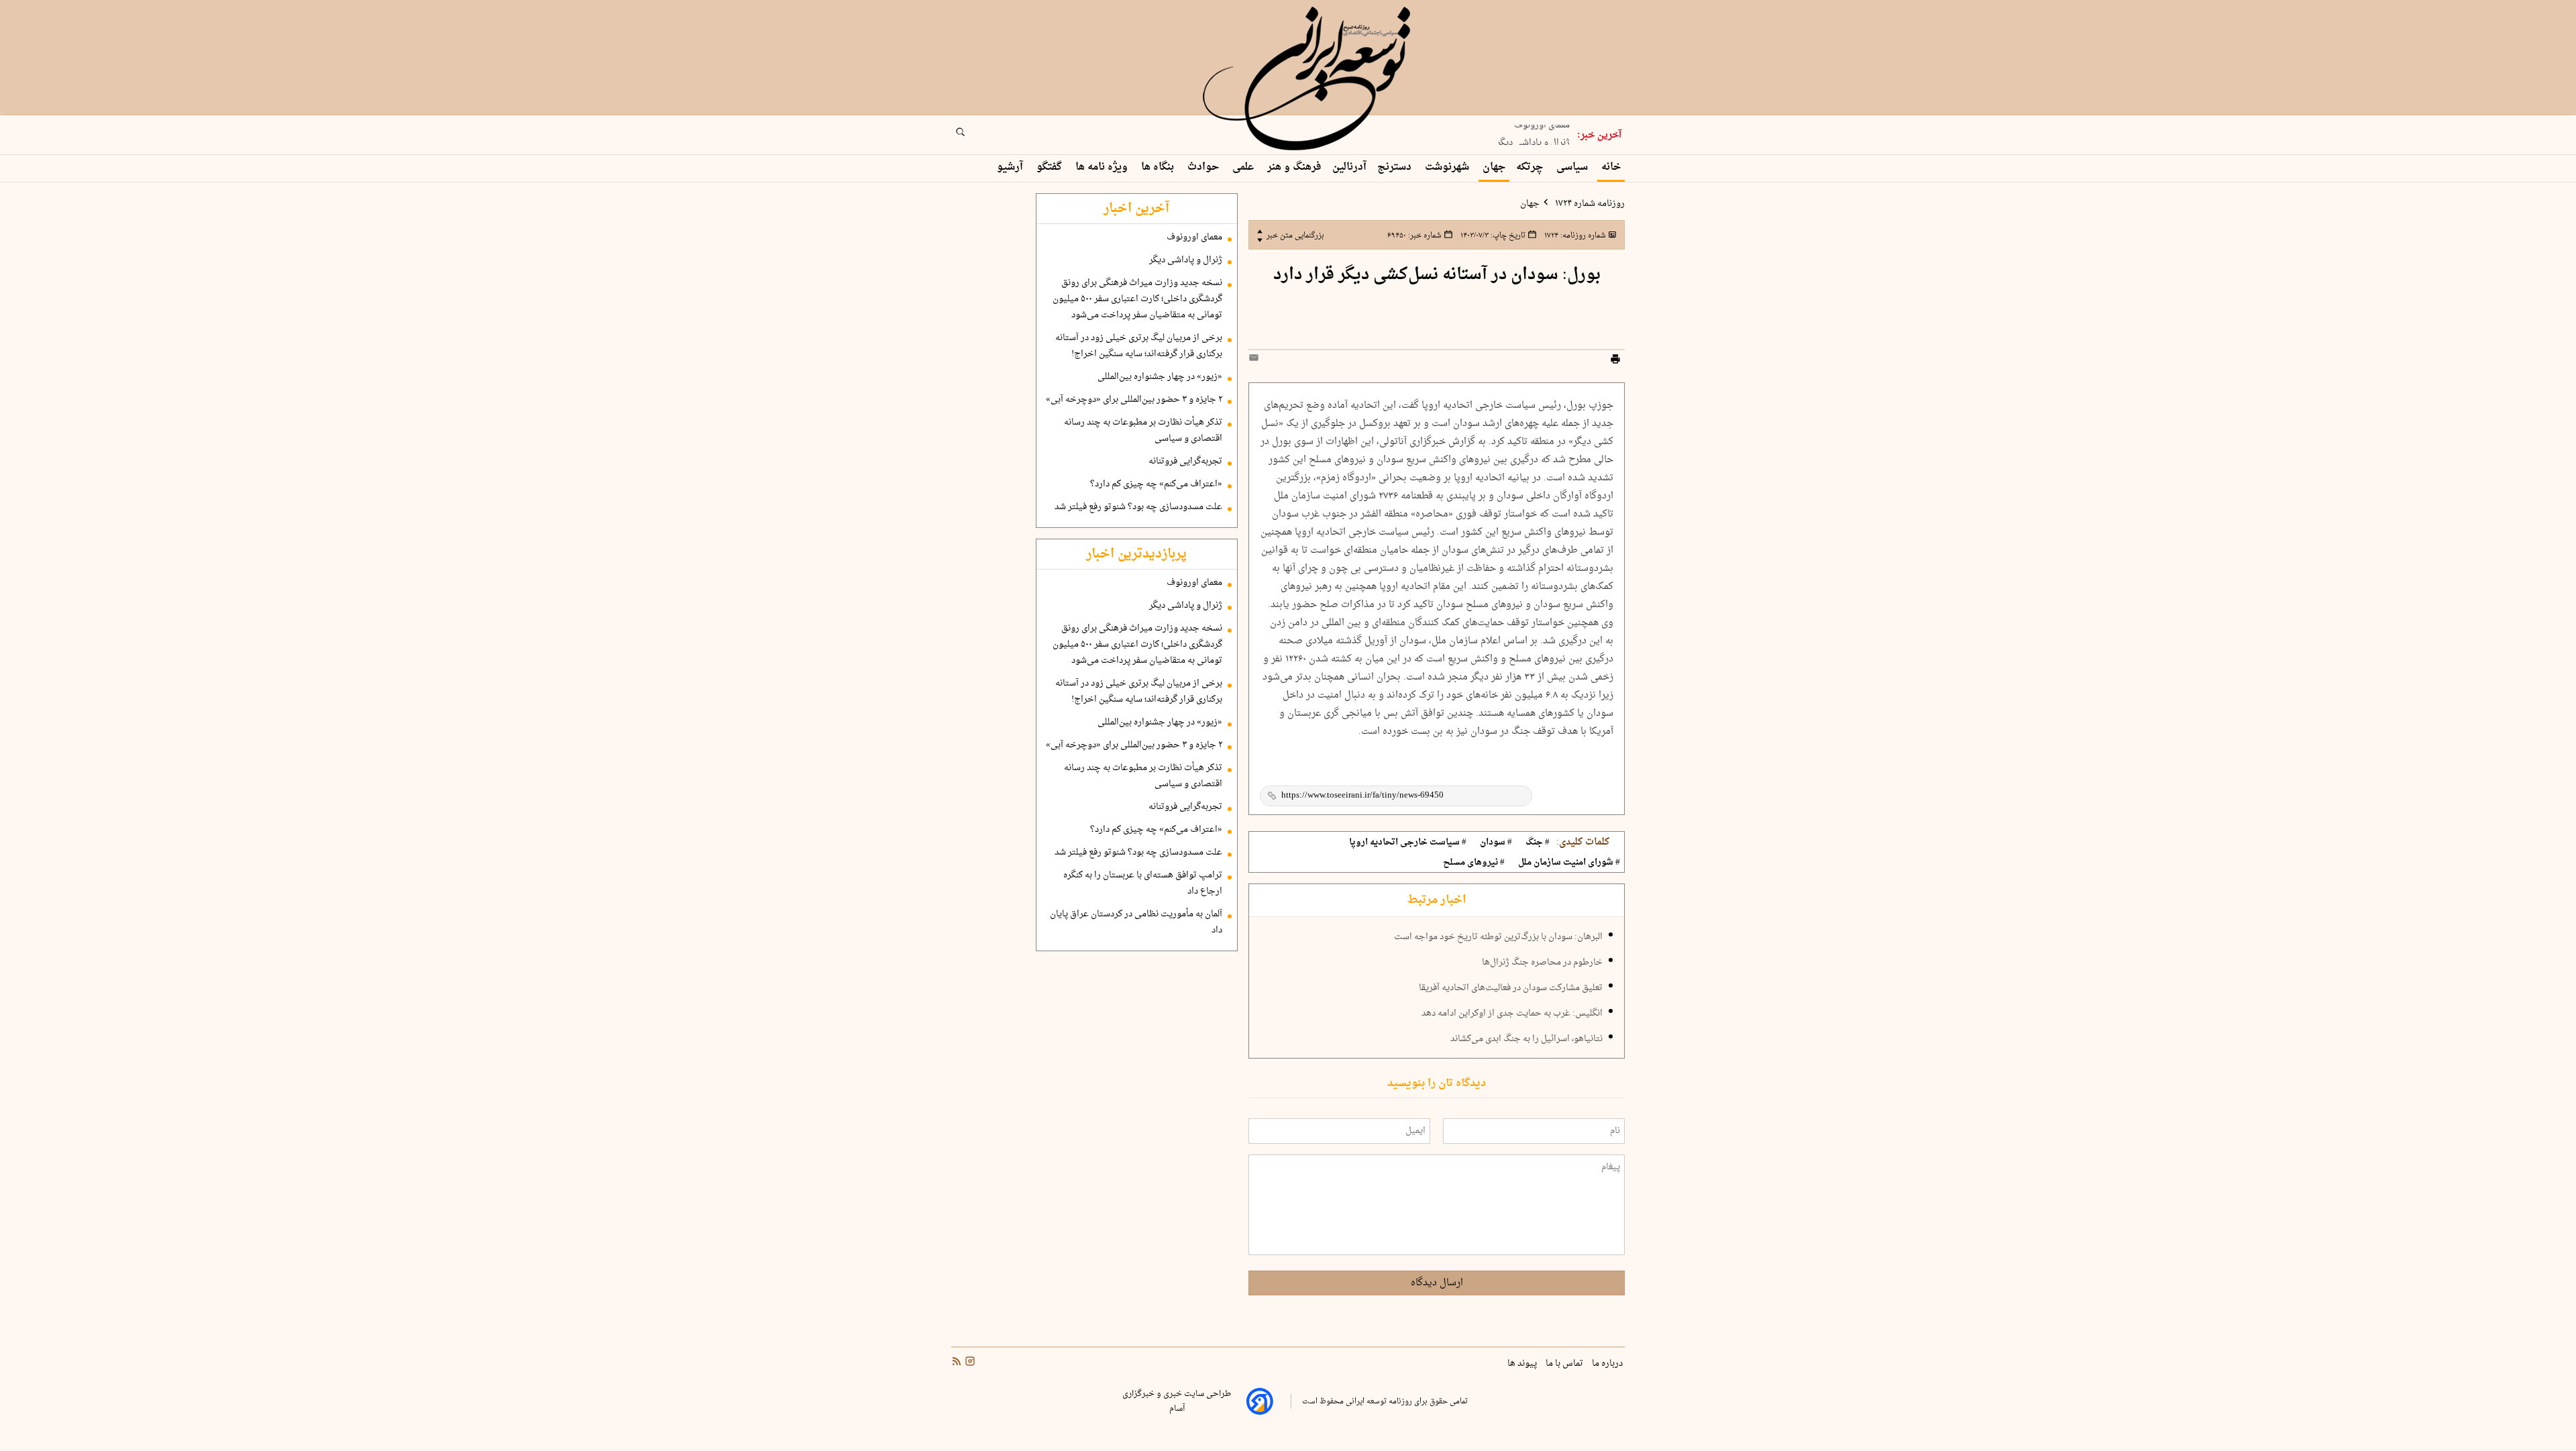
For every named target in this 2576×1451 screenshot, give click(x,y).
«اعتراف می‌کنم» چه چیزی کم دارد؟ (1156, 484)
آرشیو (1011, 167)
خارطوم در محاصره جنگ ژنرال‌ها (1542, 963)
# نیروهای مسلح (1474, 863)
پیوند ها (1523, 1364)
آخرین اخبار (1136, 209)
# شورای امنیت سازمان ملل (1569, 863)
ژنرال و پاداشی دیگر (1533, 136)
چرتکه (1531, 167)
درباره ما (1608, 1364)
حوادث (1204, 167)
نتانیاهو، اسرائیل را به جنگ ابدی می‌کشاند (1526, 1039)
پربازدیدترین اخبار (1136, 554)
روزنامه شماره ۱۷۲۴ (1589, 204)
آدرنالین (1349, 167)
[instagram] (969, 1363)
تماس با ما (1565, 1364)
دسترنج (1396, 167)
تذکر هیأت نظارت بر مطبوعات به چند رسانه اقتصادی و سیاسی (1143, 431)
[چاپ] (1615, 361)
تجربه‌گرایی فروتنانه (1185, 462)
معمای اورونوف (1194, 237)
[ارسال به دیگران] (1256, 361)
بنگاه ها (1159, 167)
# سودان (1496, 843)
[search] (973, 136)
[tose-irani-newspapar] (1309, 79)
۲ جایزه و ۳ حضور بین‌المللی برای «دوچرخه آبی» (1134, 400)
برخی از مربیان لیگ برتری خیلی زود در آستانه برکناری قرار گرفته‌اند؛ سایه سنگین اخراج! (1139, 346)
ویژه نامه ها (1103, 167)
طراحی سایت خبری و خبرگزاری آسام (1177, 1401)
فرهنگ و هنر (1294, 167)
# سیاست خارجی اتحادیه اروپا (1408, 843)
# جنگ (1538, 843)
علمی (1244, 167)
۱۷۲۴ (1574, 235)
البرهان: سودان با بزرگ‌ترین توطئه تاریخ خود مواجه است (1498, 937)
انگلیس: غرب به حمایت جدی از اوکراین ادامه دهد (1512, 1014)
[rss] (957, 1363)
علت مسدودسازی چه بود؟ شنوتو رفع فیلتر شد (1138, 507)
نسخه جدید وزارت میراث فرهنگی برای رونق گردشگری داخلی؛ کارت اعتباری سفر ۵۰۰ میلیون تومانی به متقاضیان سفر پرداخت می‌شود (1137, 299)
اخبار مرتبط (1437, 900)
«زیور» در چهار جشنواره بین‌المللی (1160, 377)
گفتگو (1051, 167)
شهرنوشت (1448, 167)
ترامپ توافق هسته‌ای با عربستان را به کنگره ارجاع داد (1143, 883)
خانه (1611, 167)
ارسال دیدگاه (1437, 1283)
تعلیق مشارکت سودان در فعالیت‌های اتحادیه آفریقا (1511, 988)
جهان (1494, 167)
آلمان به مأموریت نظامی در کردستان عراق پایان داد (1136, 922)
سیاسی (1573, 167)
